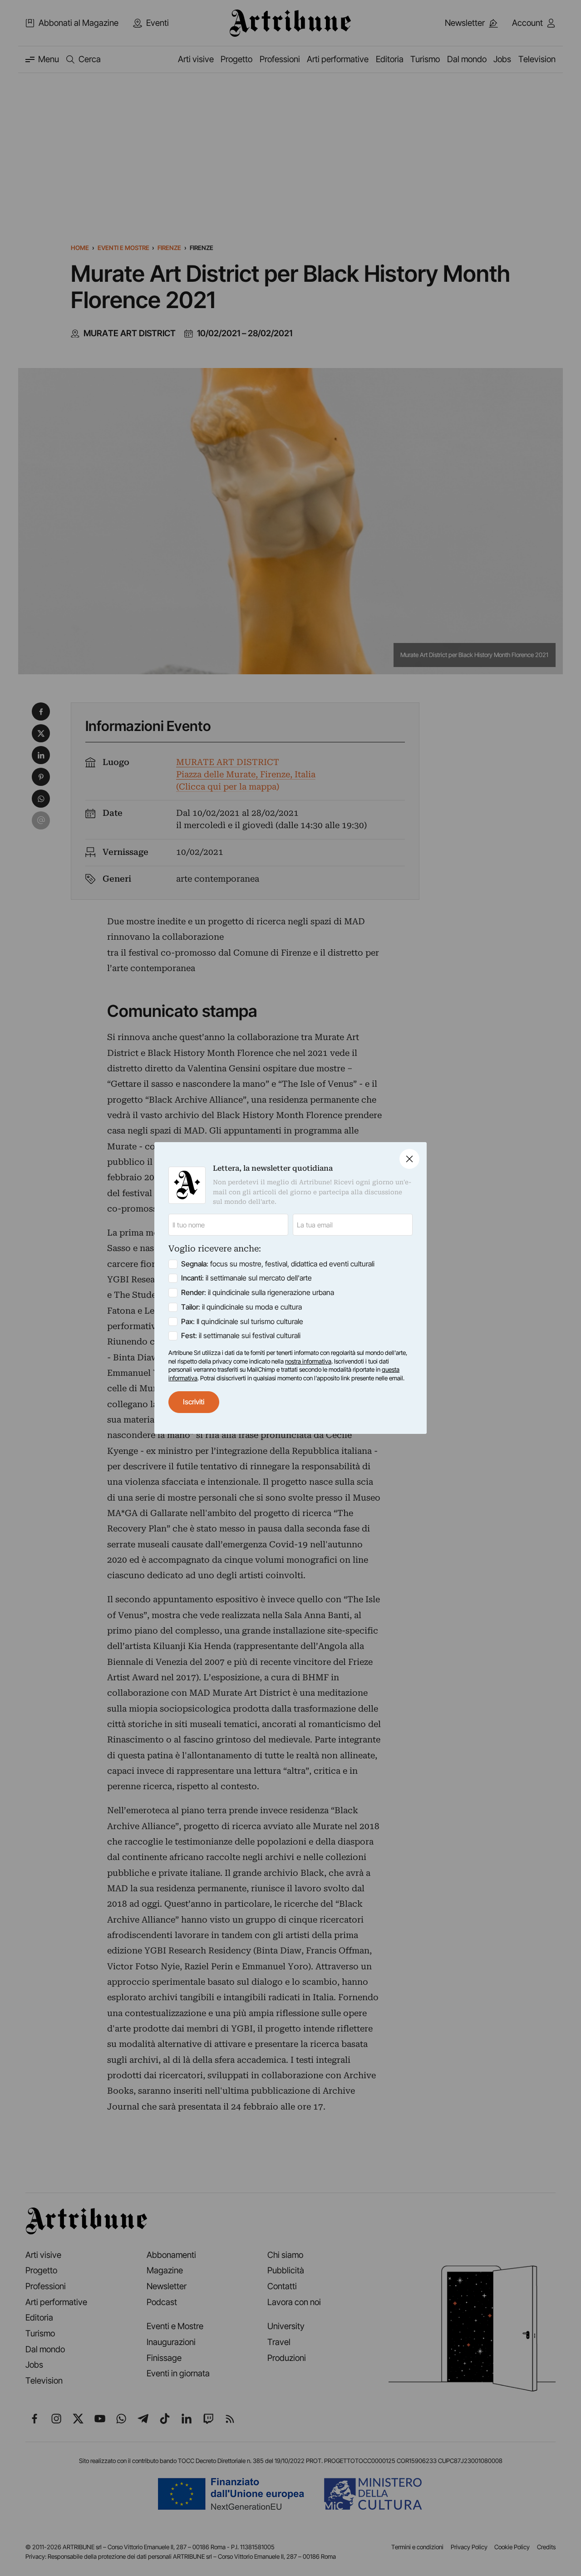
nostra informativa (308, 1361)
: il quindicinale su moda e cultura (241, 1307)
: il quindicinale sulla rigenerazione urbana (258, 1293)
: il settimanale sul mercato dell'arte (246, 1278)
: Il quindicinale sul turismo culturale (242, 1322)
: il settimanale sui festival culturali (241, 1336)
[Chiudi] (409, 1159)
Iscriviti (194, 1402)
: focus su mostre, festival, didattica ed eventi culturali (278, 1264)
